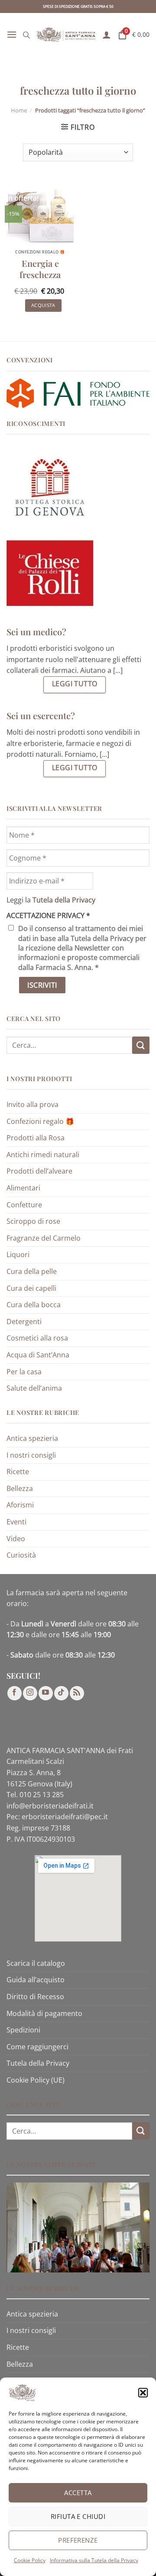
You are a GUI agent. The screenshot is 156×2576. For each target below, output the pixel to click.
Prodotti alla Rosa (36, 1138)
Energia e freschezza (40, 269)
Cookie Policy (30, 2560)
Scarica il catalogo (36, 1963)
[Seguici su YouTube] (46, 1693)
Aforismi (20, 1505)
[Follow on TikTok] (61, 1693)
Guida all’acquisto (36, 1980)
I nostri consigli (31, 1455)
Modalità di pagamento (44, 2013)
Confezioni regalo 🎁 (40, 1121)
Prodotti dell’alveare (39, 1171)
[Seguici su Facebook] (15, 1693)
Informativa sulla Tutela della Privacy (94, 2560)
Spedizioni (23, 2030)
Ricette (18, 1472)
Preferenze (78, 2540)
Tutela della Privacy (38, 2063)
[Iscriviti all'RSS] (77, 1693)
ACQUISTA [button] (43, 305)
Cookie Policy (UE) (36, 2080)
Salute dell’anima (34, 1388)
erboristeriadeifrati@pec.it (65, 1817)
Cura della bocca (34, 1305)
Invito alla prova (32, 1104)
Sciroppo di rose (33, 1221)
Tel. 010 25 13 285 (35, 1795)
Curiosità (21, 1555)
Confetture (24, 1205)
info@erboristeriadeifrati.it (50, 1806)
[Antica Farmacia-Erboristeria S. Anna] (66, 35)
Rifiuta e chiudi (78, 2516)
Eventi (16, 1522)
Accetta (78, 2493)
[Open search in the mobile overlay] (26, 35)
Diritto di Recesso (35, 1997)
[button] (143, 2393)
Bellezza (20, 1488)
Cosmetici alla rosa (37, 1338)
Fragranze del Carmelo (44, 1238)
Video (16, 1539)
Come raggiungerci (37, 2047)
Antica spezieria (32, 1438)
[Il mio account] (107, 35)
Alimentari (23, 1188)
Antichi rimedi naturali (43, 1155)
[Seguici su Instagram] (30, 1693)
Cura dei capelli (31, 1288)
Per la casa (24, 1372)
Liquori (18, 1254)
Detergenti (24, 1322)
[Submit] (141, 1045)
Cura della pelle (32, 1271)
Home (19, 110)
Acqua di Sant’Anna (38, 1355)
